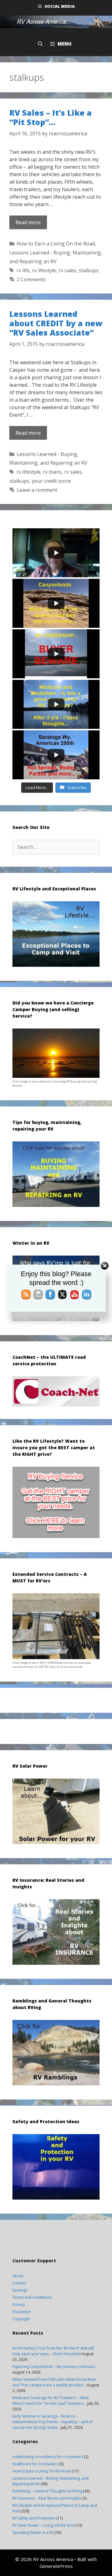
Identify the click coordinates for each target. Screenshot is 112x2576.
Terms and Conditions (32, 2297)
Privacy (19, 2305)
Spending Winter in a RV (33, 2532)
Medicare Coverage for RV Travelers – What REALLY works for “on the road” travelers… (51, 2401)
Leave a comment (37, 490)
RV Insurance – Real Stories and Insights (47, 2498)
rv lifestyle (44, 270)
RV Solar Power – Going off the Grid (43, 2525)
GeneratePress (56, 2566)
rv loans (52, 472)
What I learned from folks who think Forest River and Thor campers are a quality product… (54, 2382)
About (18, 2276)
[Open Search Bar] (40, 44)
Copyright (21, 2319)
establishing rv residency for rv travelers (48, 2457)
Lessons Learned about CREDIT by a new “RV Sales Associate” (56, 323)
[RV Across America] (56, 22)
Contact (19, 2283)
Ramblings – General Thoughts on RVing (47, 2491)
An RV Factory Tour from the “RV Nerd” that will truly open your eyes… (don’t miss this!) (53, 2351)
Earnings (20, 2290)
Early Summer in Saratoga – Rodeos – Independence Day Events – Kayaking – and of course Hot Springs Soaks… (52, 2422)
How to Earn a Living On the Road (56, 244)
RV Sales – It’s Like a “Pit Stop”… (51, 117)
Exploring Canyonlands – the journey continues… (55, 2367)
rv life (23, 270)
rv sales (67, 270)
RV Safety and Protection (34, 2518)
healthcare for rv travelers (35, 2464)
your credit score (51, 481)
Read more (28, 222)
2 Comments (31, 279)
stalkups (89, 270)
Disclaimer (22, 2312)
